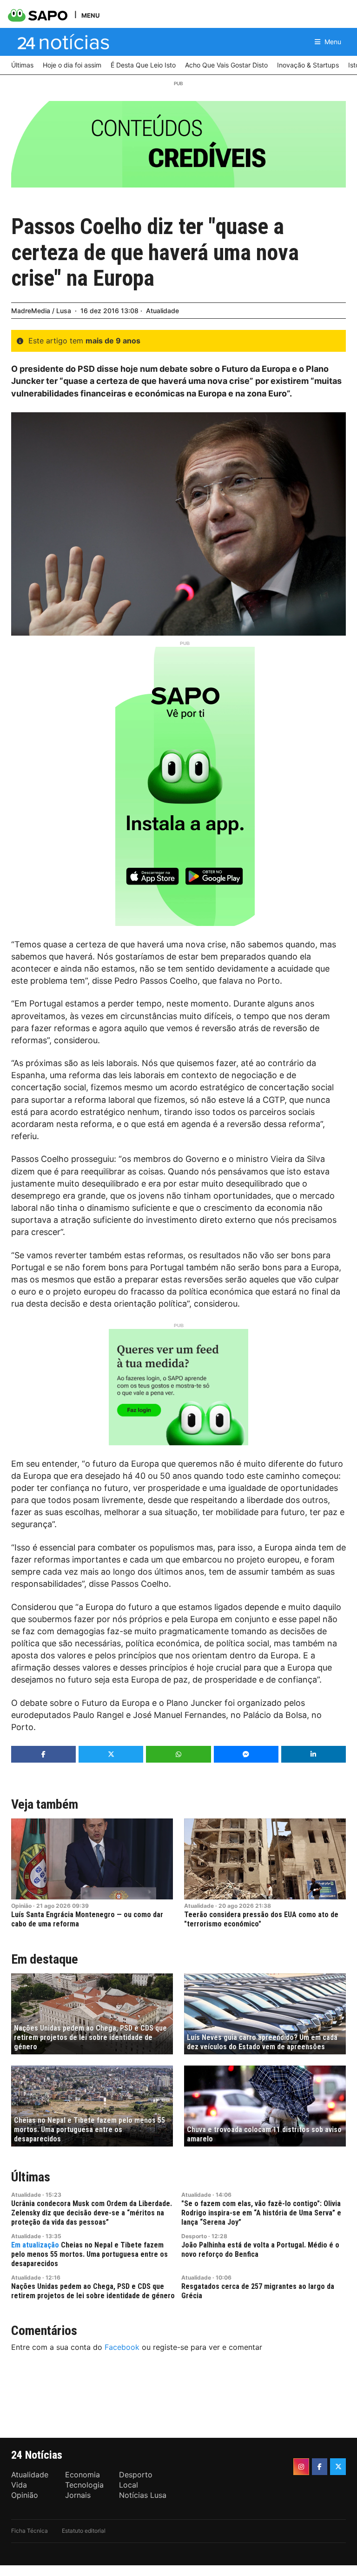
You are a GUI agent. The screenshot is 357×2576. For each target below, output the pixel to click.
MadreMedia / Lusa (41, 311)
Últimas (31, 2177)
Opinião (21, 1906)
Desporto (194, 2236)
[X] (338, 2467)
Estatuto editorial (84, 2531)
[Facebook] (320, 2467)
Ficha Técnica (30, 2531)
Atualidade (162, 311)
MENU (90, 15)
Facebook (122, 2347)
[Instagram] (301, 2467)
